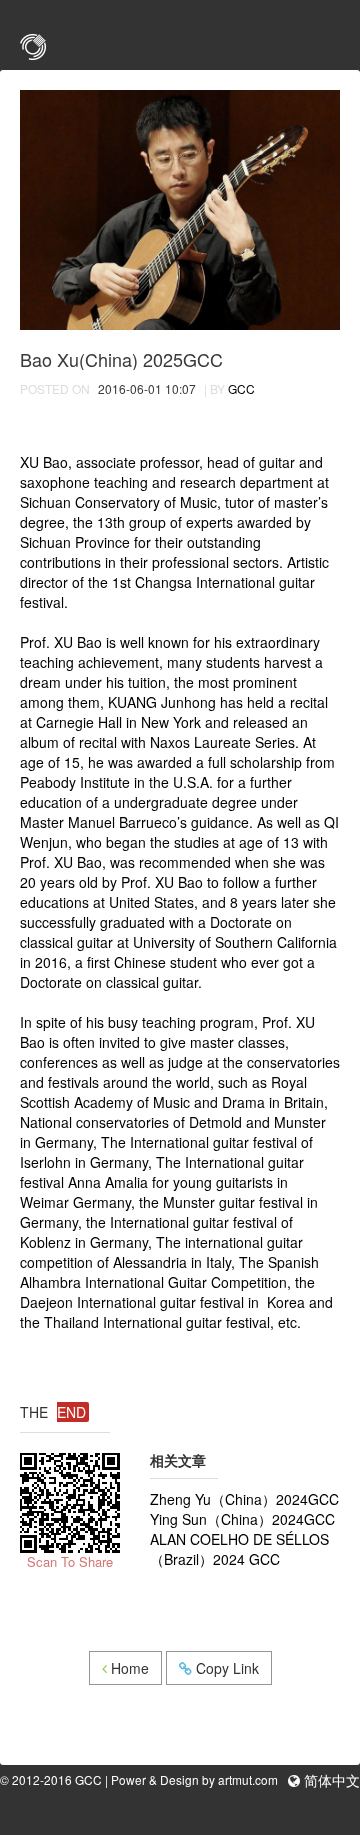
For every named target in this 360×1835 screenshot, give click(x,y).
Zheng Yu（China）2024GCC (244, 1499)
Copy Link (225, 1668)
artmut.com (248, 1779)
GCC (241, 388)
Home (128, 1668)
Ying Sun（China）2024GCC (242, 1519)
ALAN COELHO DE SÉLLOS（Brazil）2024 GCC (239, 1549)
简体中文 (330, 1781)
